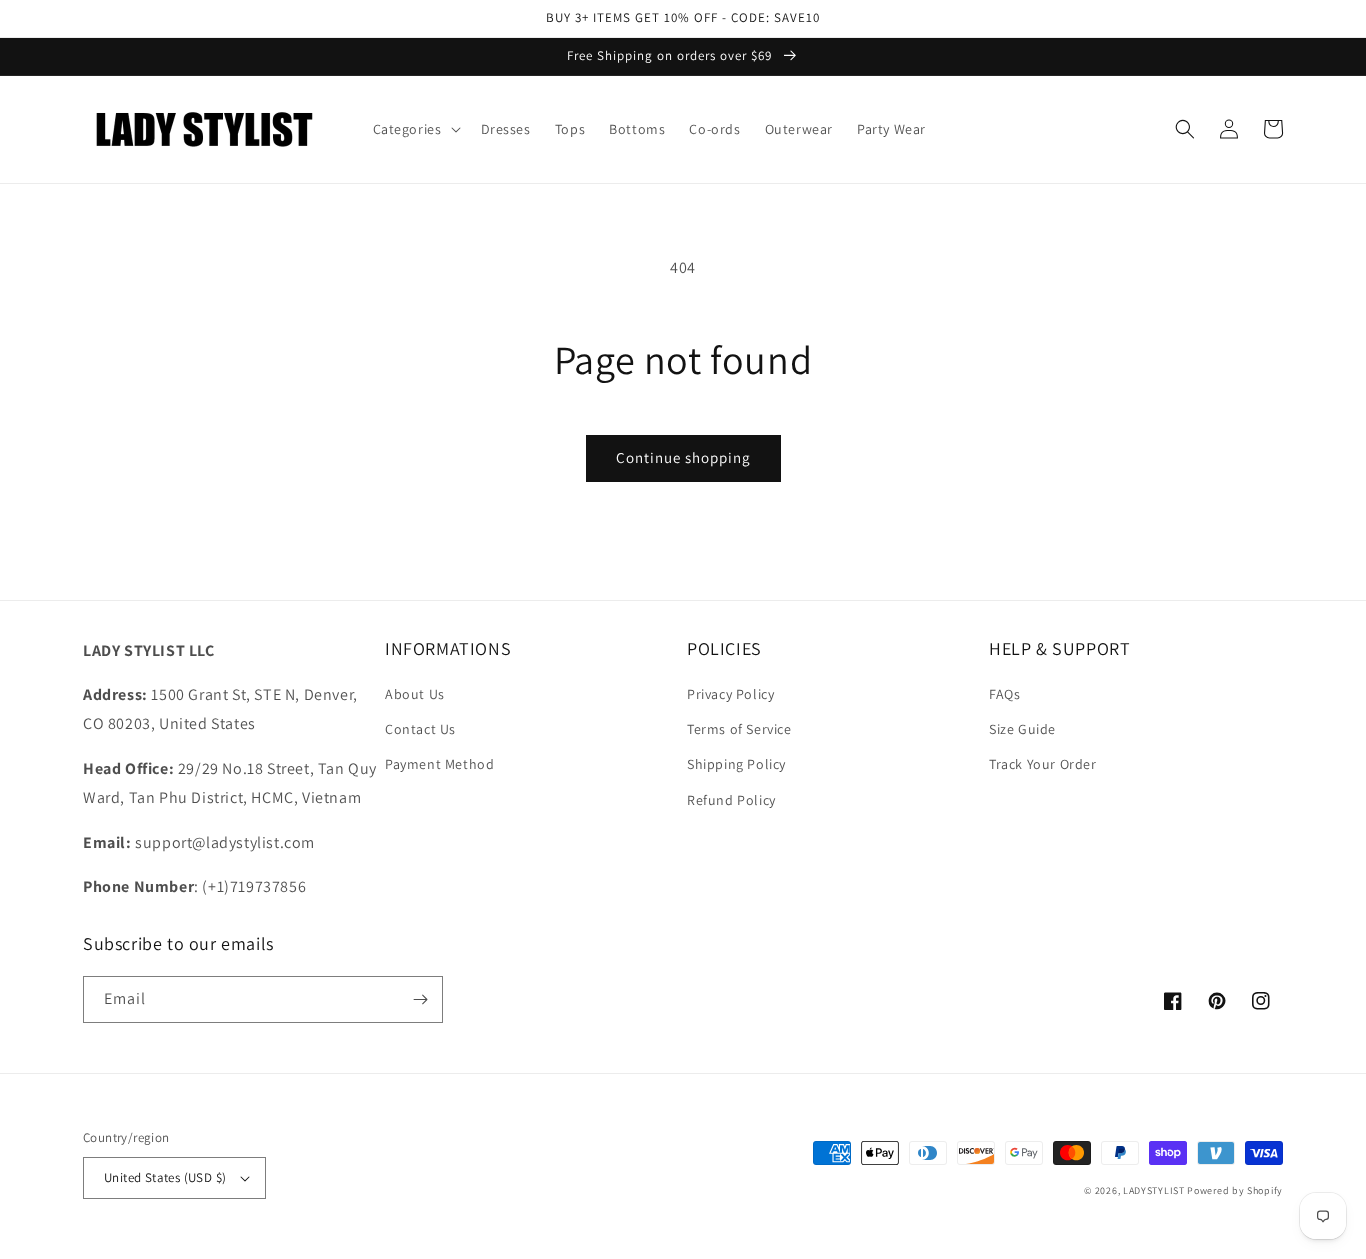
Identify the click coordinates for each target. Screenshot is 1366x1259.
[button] (415, 129)
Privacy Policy (730, 694)
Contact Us (420, 729)
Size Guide (1022, 729)
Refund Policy (731, 800)
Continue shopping (683, 457)
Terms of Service (739, 729)
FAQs (1004, 694)
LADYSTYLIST (1154, 1190)
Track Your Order (1043, 764)
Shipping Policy (736, 764)
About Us (415, 694)
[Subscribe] (420, 999)
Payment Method (439, 764)
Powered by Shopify (1235, 1190)
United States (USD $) (165, 1177)
